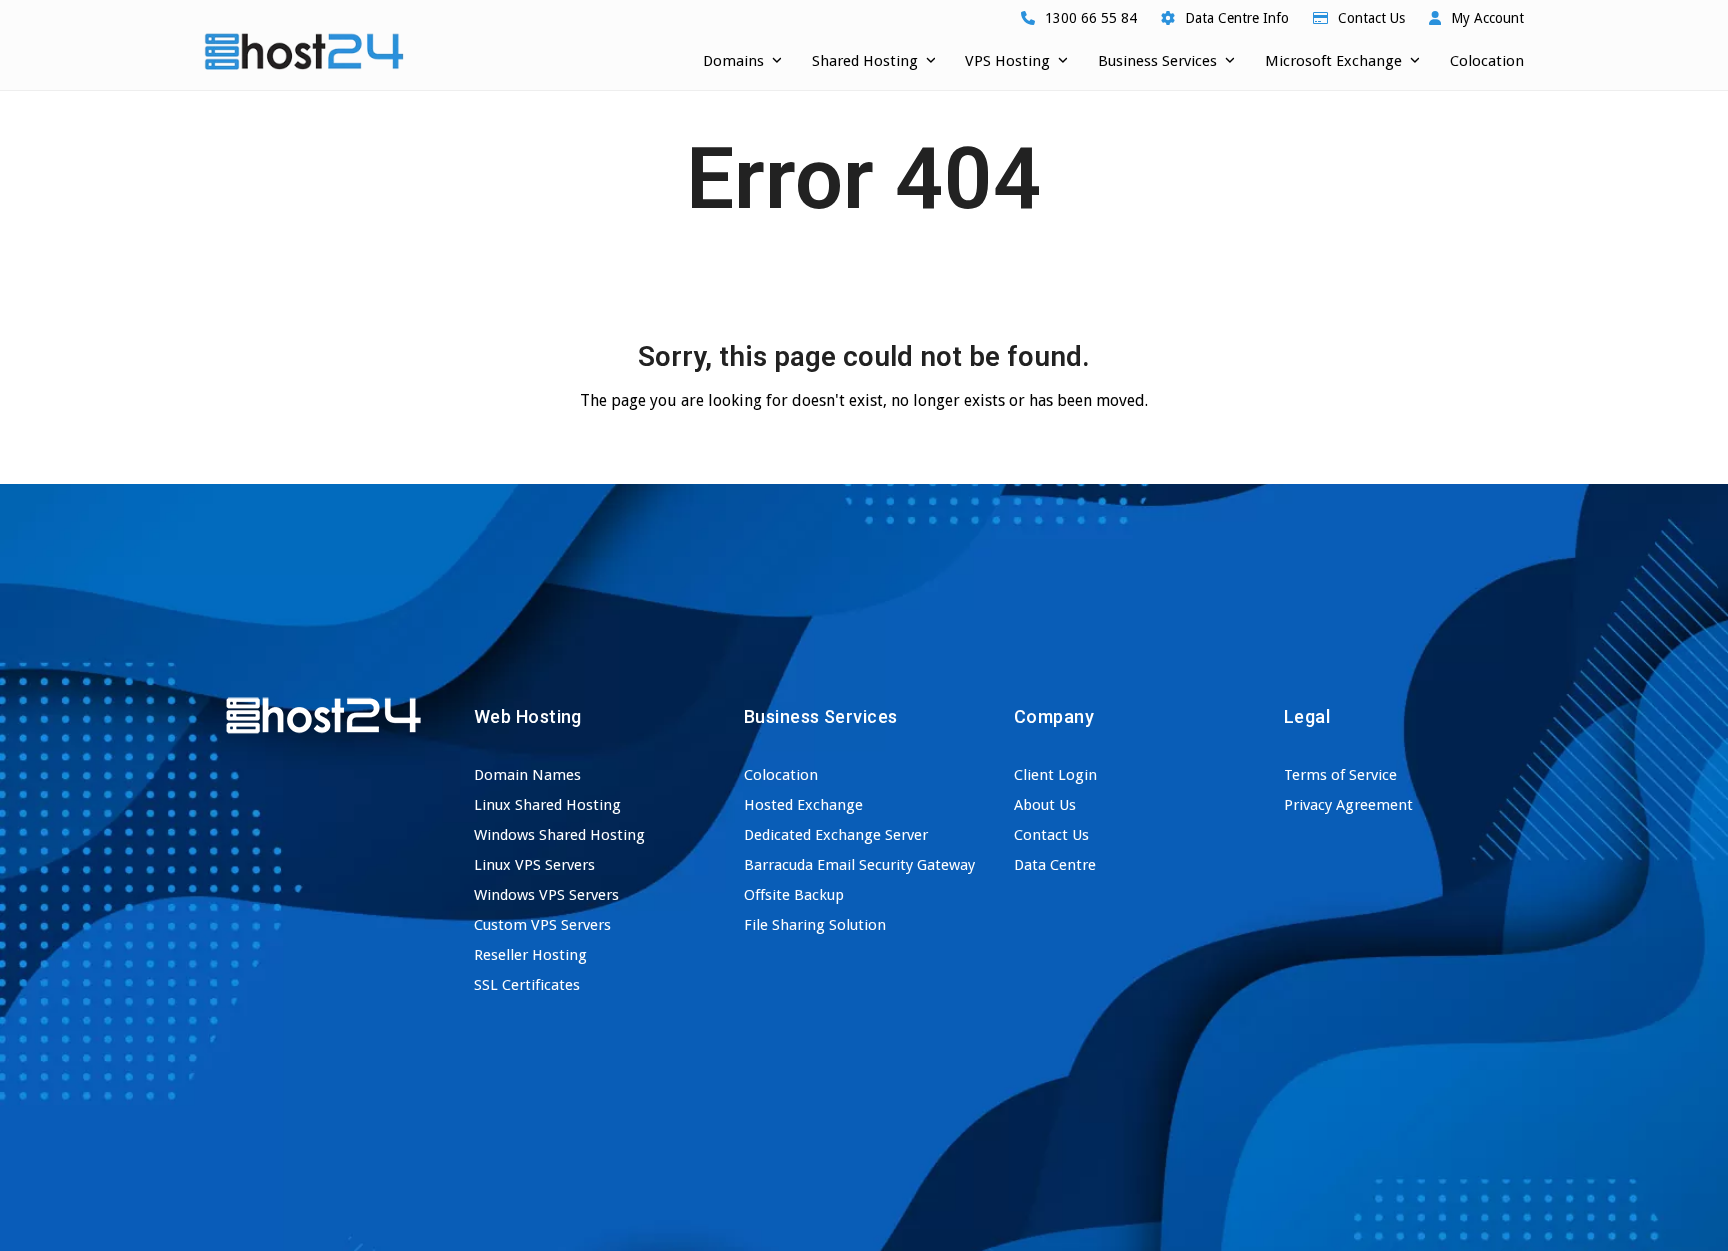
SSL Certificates (527, 985)
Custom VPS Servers (542, 925)
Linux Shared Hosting (547, 805)
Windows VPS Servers (546, 895)
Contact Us (1371, 18)
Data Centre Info (1237, 18)
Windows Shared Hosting (559, 835)
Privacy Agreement (1348, 805)
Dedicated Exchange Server (836, 835)
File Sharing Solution (815, 925)
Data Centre (1055, 865)
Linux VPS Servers (534, 865)
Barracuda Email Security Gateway (859, 865)
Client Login (1055, 775)
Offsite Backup (794, 895)
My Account (1487, 18)
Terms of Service (1340, 775)
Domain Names (527, 775)
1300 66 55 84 (1091, 18)
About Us (1045, 805)
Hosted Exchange (803, 805)
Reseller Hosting (530, 955)
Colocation (781, 775)
